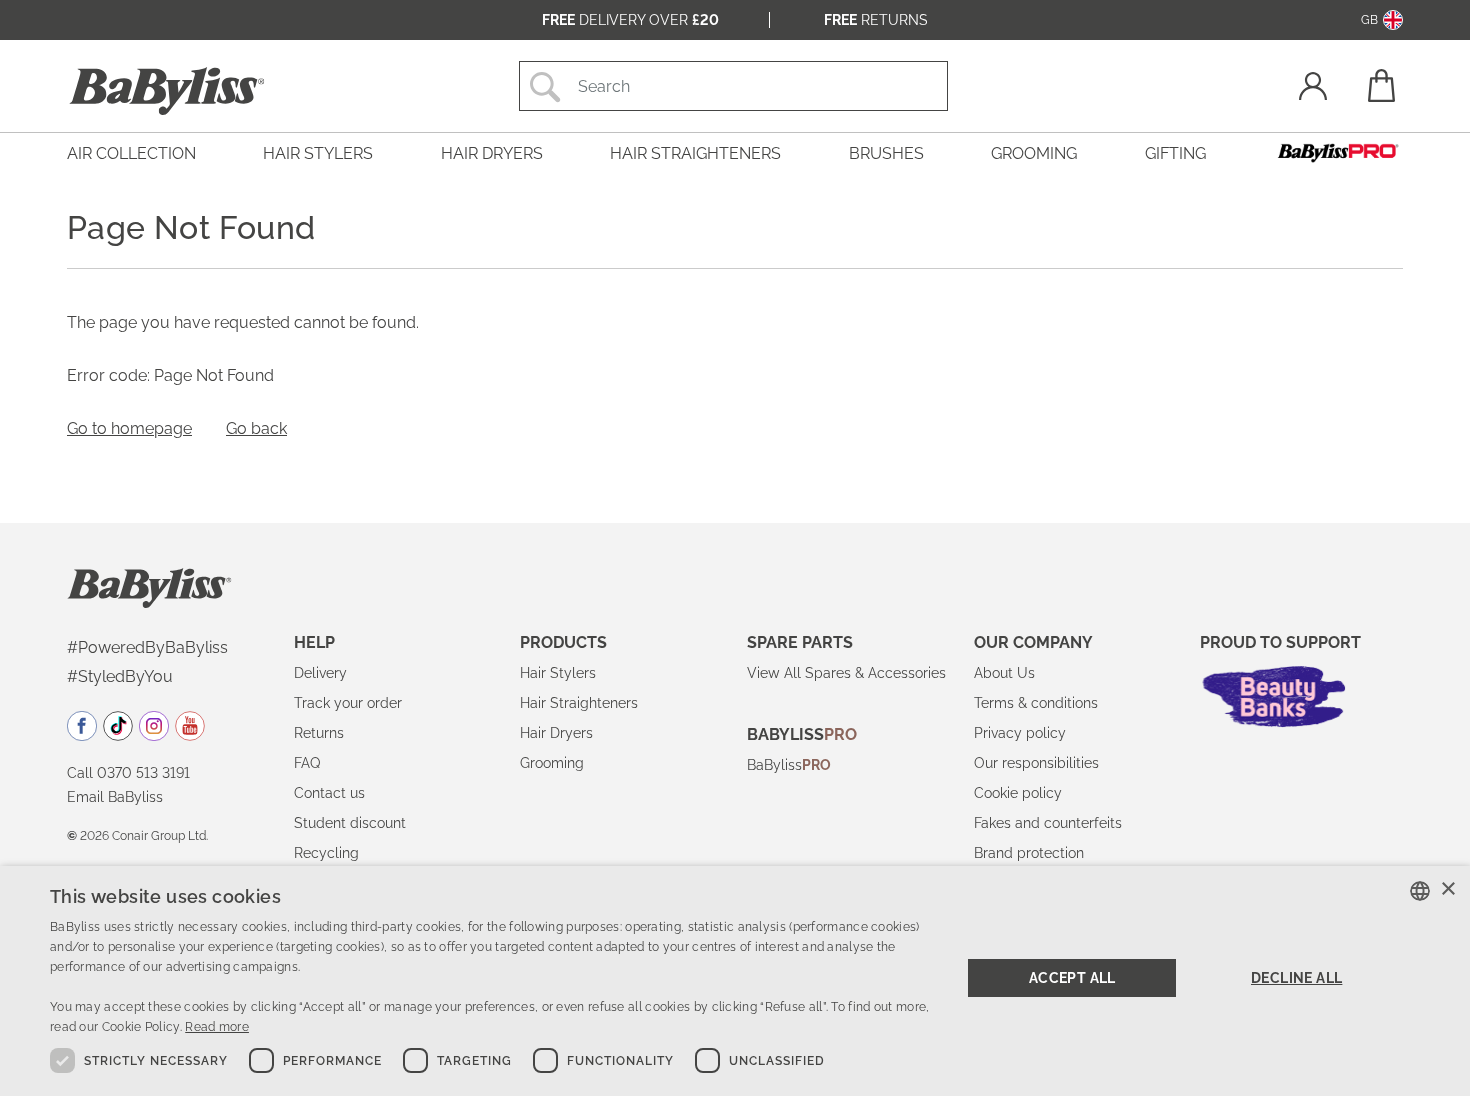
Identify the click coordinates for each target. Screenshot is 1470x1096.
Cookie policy (1018, 793)
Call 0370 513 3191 (128, 773)
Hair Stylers (558, 673)
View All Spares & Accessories (846, 673)
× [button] (1447, 889)
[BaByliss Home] (167, 91)
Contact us (329, 793)
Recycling (326, 853)
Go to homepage (129, 428)
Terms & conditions (1036, 703)
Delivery (320, 673)
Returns (876, 20)
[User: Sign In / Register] (1313, 88)
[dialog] (735, 981)
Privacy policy (1020, 733)
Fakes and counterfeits (1048, 823)
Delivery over (630, 20)
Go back (256, 428)
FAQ (307, 763)
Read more (217, 1027)
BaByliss (789, 765)
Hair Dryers (556, 733)
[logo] (149, 587)
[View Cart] (1380, 85)
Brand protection (1029, 853)
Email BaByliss (115, 797)
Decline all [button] (1296, 978)
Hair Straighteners (579, 703)
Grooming (552, 763)
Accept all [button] (1072, 978)
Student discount (350, 823)
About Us (1004, 673)
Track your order (348, 703)
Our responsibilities (1036, 763)
